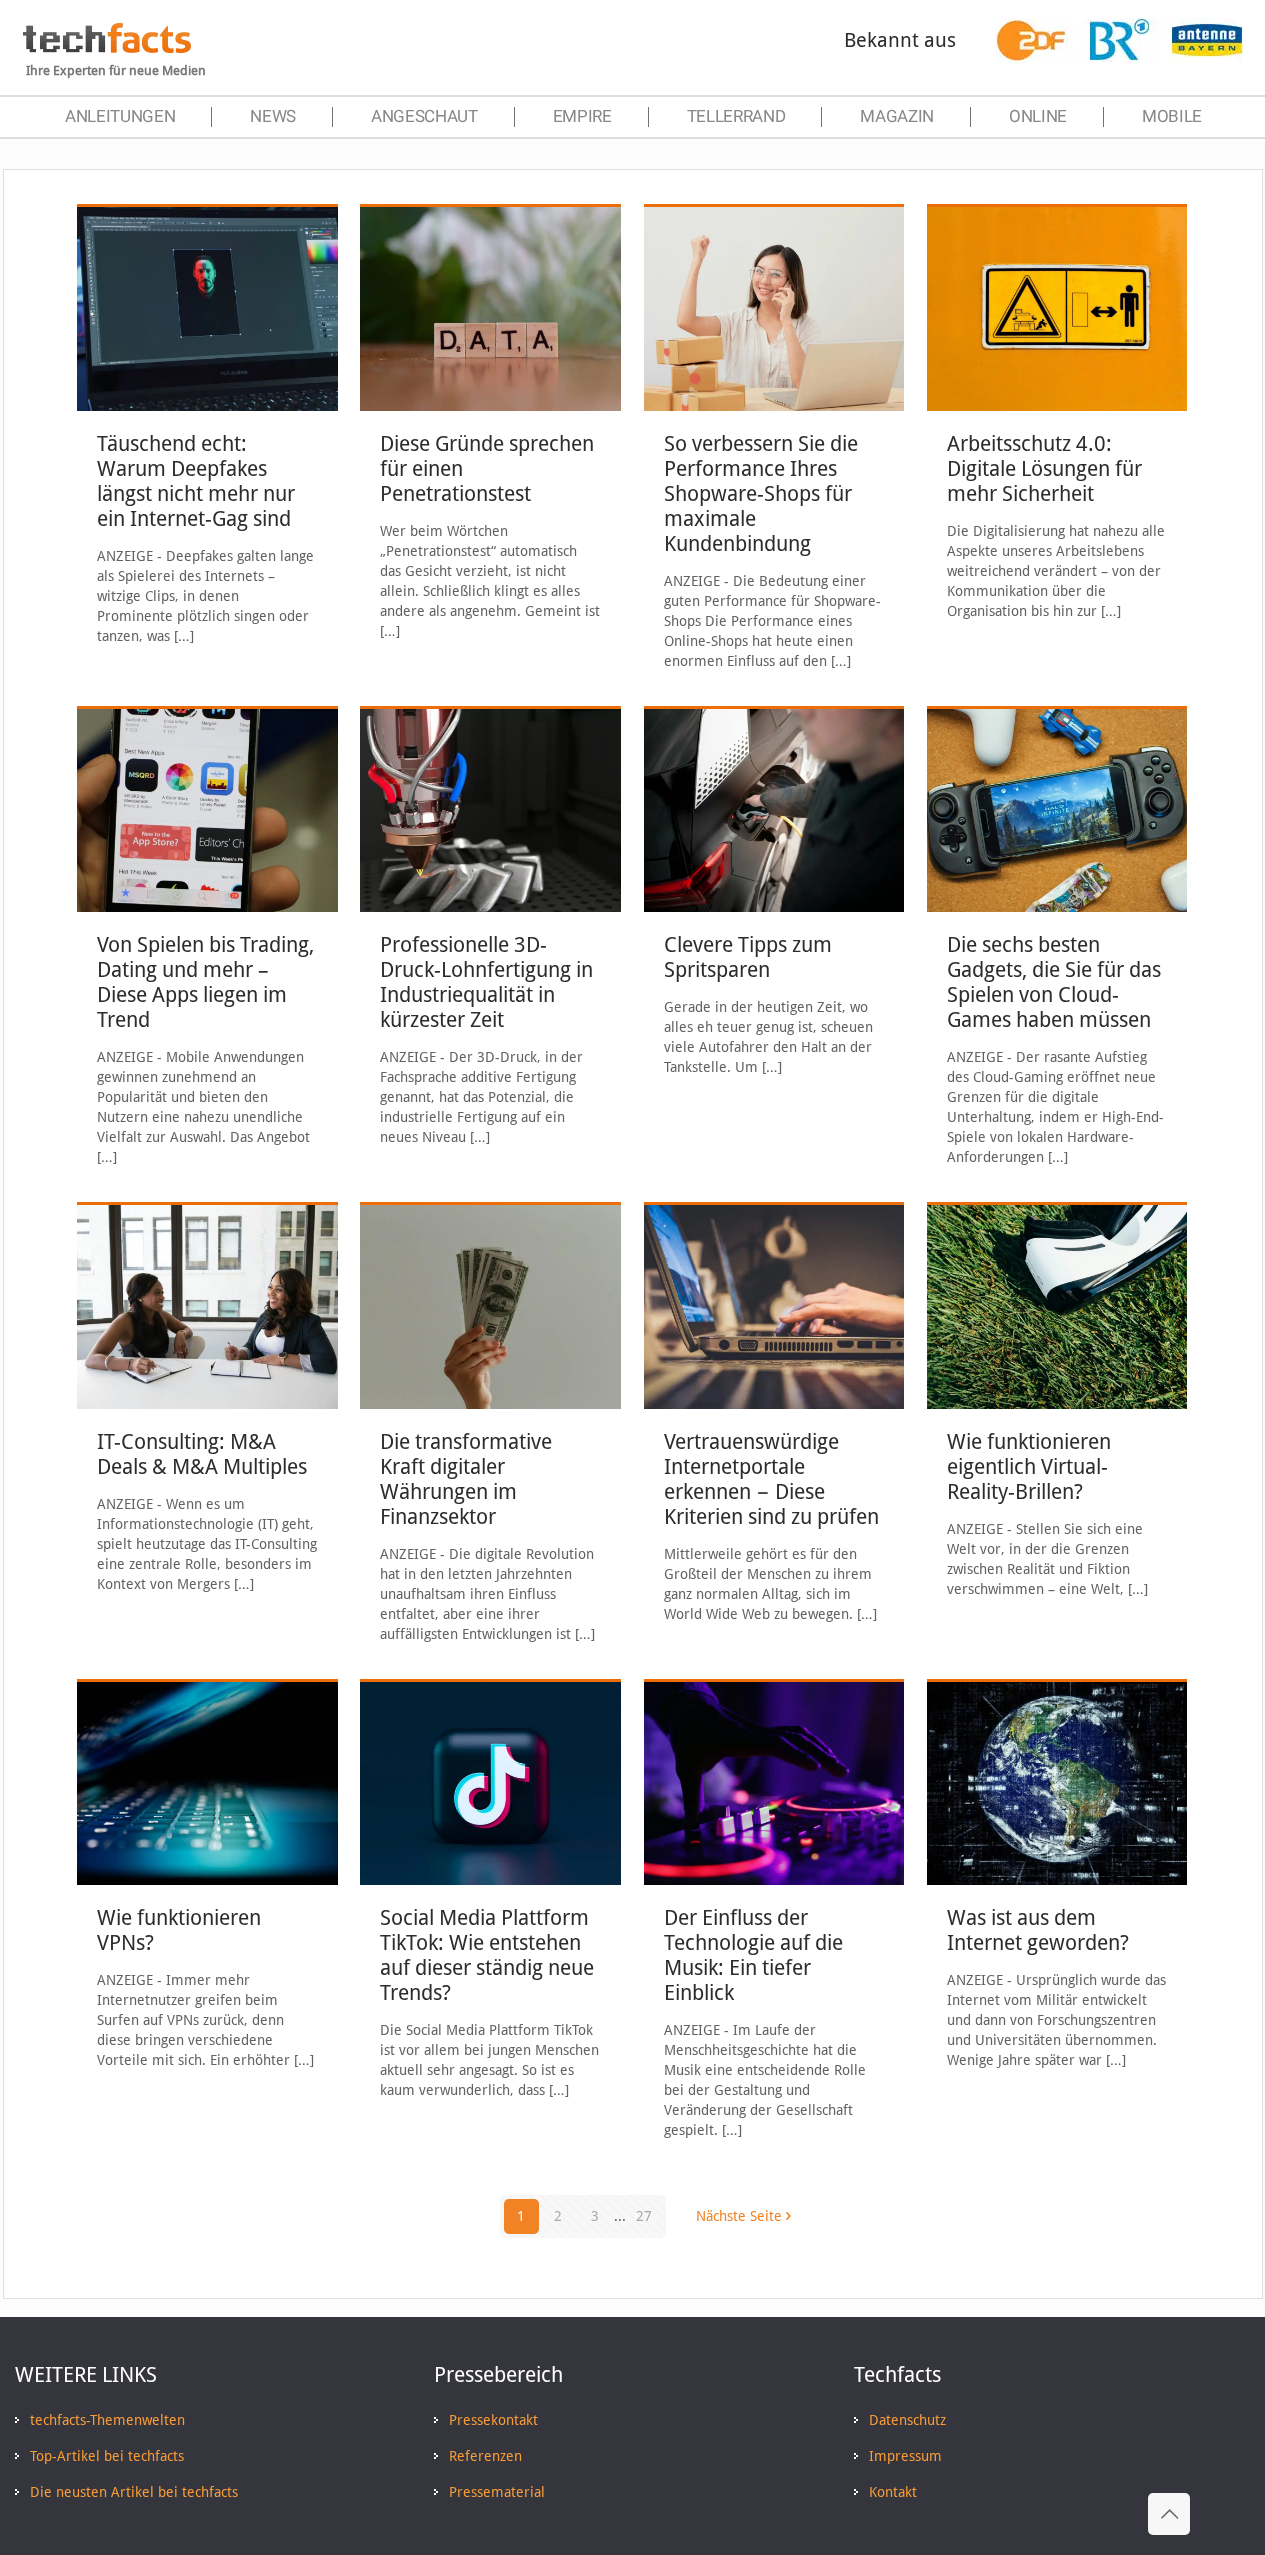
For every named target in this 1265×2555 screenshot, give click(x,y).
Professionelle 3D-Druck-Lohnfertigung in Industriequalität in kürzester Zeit (486, 982)
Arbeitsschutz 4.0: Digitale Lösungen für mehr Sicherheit (1044, 468)
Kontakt (893, 2492)
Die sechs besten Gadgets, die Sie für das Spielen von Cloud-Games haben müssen (1054, 982)
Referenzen (485, 2456)
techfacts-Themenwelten (107, 2420)
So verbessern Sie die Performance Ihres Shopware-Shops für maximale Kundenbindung (761, 493)
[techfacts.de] (107, 48)
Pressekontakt (493, 2420)
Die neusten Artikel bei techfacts (134, 2492)
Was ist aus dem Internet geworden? (1038, 1930)
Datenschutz (907, 2420)
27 (644, 2216)
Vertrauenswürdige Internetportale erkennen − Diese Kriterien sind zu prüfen (771, 1479)
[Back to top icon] (1169, 2514)
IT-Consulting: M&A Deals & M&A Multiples (202, 1454)
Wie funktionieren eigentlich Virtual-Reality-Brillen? (1029, 1466)
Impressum (905, 2456)
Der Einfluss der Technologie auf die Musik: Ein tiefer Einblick (753, 1955)
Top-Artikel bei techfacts (107, 2456)
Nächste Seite (739, 2216)
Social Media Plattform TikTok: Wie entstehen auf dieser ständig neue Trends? (487, 1955)
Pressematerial (497, 2492)
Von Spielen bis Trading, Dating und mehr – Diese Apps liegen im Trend (205, 982)
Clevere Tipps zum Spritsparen (748, 957)
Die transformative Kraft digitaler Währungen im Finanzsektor (466, 1479)
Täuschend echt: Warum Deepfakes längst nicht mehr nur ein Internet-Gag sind (196, 481)
